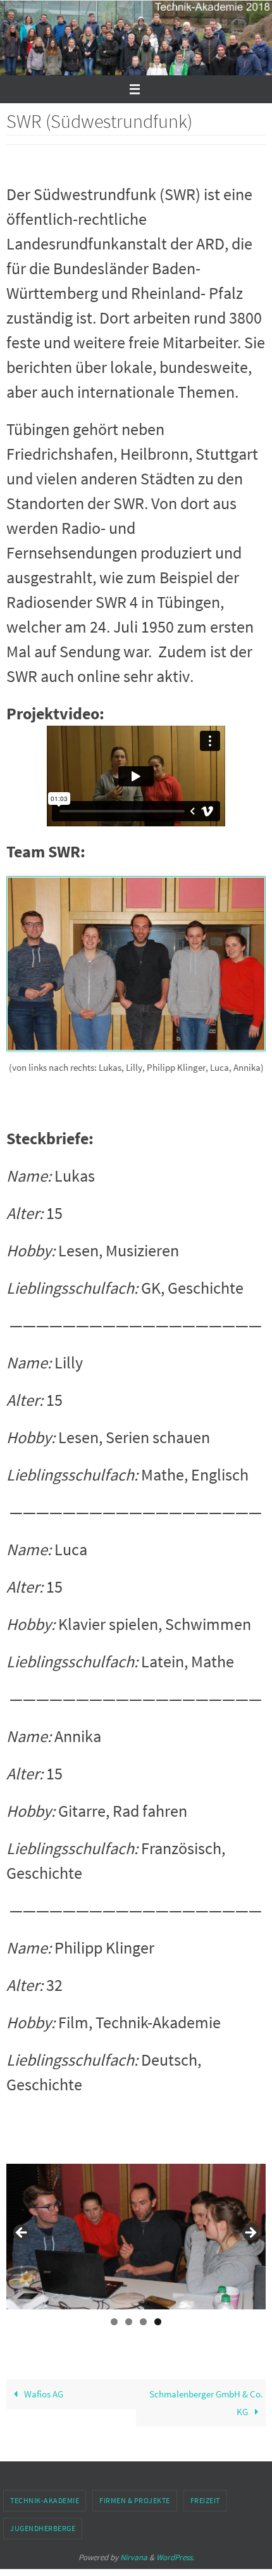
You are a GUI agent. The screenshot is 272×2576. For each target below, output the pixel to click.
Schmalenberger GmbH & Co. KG (206, 2403)
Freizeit (205, 2500)
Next (250, 2233)
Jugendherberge (43, 2528)
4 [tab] (158, 2322)
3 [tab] (143, 2322)
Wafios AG (43, 2394)
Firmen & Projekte (135, 2500)
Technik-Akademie (45, 2500)
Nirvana (134, 2557)
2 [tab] (129, 2322)
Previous (22, 2233)
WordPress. (175, 2557)
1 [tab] (114, 2322)
